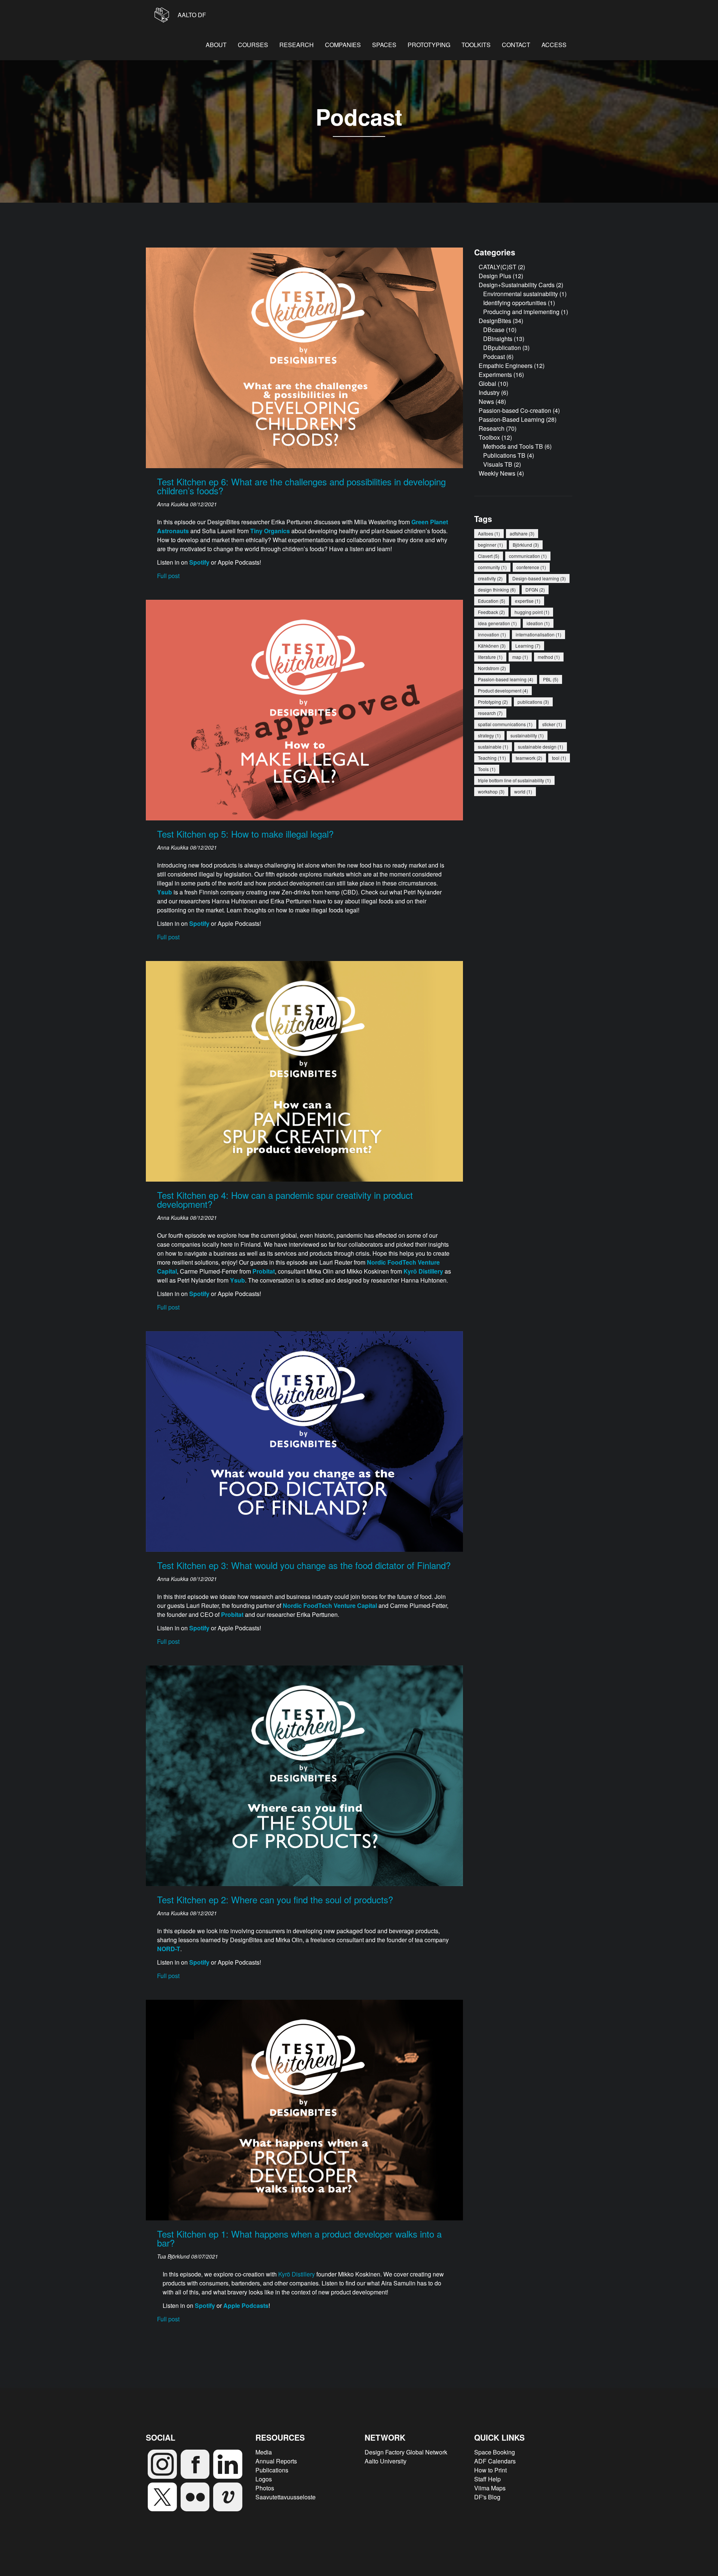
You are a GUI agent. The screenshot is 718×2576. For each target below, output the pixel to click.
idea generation (497, 623)
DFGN (535, 589)
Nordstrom (492, 668)
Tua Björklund (174, 2256)
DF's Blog (487, 2497)
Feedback (491, 612)
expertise (528, 601)
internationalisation (538, 634)
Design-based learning (539, 578)
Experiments (495, 374)
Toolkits (476, 45)
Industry (489, 392)
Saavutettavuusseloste (286, 2497)
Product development (503, 690)
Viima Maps (490, 2488)
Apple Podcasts (246, 2305)
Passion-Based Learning (512, 419)
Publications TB (504, 455)
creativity (490, 578)
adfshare (522, 533)
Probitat (264, 1271)
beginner (490, 545)
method (549, 657)
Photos (265, 2488)
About (216, 45)
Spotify (199, 1294)
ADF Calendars (495, 2461)
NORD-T (169, 1949)
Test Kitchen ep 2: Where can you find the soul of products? (275, 1899)
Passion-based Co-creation (515, 410)
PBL (551, 679)
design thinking (497, 589)
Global (487, 383)
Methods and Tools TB (513, 446)
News (486, 401)
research (490, 713)
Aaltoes (489, 533)
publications (533, 702)
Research (297, 45)
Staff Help (487, 2479)
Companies (343, 45)
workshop (491, 791)
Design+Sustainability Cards (517, 285)
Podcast (494, 357)
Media (264, 2452)
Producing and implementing (521, 312)
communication (528, 556)
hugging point (532, 612)
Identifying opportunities (515, 303)
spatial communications (505, 724)
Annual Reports (276, 2461)
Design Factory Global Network (406, 2452)
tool (559, 758)
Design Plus (495, 276)
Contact (516, 45)
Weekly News (497, 473)
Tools (487, 769)
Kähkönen (492, 646)
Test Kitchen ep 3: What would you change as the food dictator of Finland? (304, 1565)
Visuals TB (498, 464)
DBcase (494, 330)
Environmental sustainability (521, 294)
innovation (492, 634)
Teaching (492, 758)
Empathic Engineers (506, 366)
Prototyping (429, 45)
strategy (489, 735)
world (523, 791)
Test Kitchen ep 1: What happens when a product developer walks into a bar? (299, 2238)
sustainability (527, 735)
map (520, 657)
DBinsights (498, 339)
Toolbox (489, 437)
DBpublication (502, 348)
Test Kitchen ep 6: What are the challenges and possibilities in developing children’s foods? (301, 486)
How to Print (490, 2470)
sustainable (493, 747)
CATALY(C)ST (498, 267)
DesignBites (495, 321)
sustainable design (541, 747)
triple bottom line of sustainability (514, 780)
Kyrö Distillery (297, 2274)
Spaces (384, 45)
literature (490, 657)
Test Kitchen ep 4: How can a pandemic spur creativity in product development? (285, 1199)
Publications (272, 2470)
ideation (538, 623)
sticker (552, 724)
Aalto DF (191, 15)
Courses (253, 45)
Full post (168, 576)
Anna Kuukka (174, 504)
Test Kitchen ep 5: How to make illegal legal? (245, 834)
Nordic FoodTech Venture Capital (330, 1605)
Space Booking (495, 2452)
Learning (528, 646)
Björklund (526, 545)
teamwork (529, 758)
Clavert (489, 556)
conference (531, 567)
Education (492, 601)
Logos (264, 2479)
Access (554, 45)
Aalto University (386, 2461)
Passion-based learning (506, 679)
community (492, 567)
